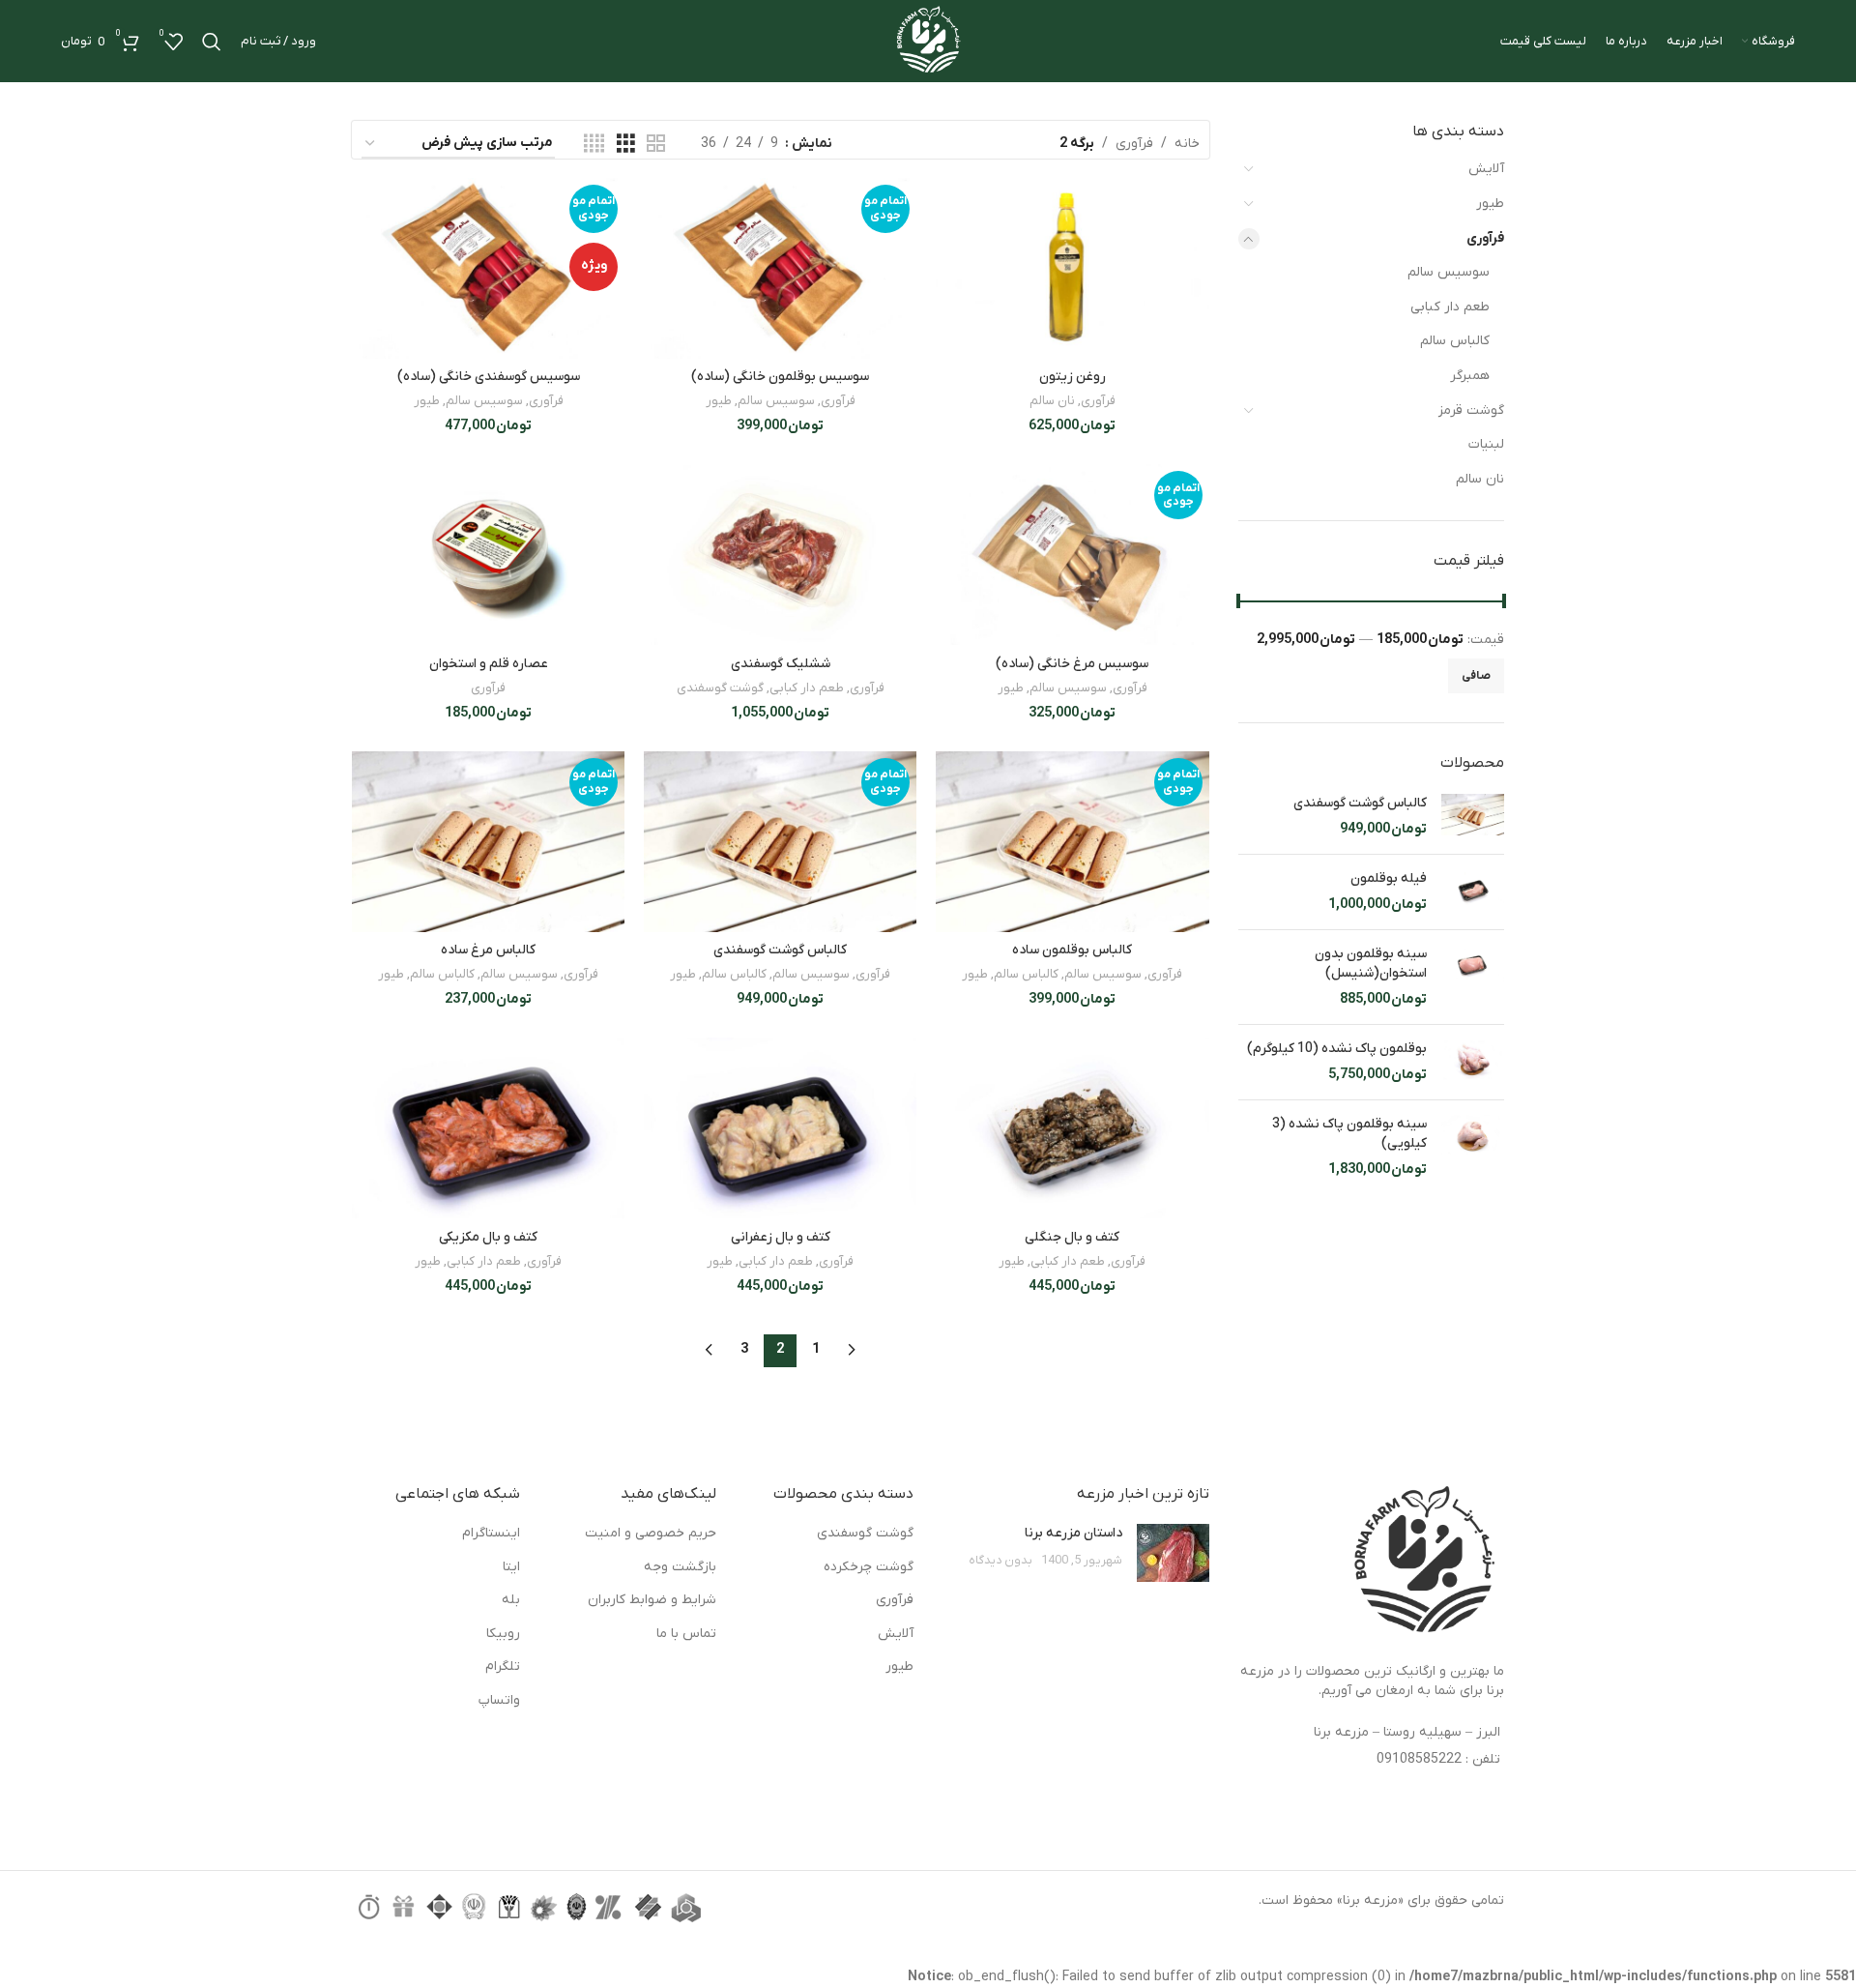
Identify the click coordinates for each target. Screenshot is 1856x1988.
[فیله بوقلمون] (1473, 892)
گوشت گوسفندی (720, 688)
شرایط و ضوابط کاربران (652, 1600)
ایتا (511, 1567)
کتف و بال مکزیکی (488, 1237)
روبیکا (503, 1634)
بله (511, 1600)
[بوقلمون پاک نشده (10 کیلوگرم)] (1473, 1062)
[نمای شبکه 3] (626, 145)
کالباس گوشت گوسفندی (1360, 803)
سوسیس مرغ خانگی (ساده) (1072, 664)
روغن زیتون (1073, 377)
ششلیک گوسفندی (781, 664)
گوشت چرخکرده (869, 1567)
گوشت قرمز (1471, 410)
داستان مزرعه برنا (1073, 1533)
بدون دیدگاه (1000, 1561)
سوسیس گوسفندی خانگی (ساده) (489, 377)
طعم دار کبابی (1450, 307)
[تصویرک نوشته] (1173, 1553)
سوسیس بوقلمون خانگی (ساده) (780, 377)
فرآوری (1485, 238)
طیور (1490, 204)
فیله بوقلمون (1389, 878)
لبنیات (1486, 444)
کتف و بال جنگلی (1072, 1237)
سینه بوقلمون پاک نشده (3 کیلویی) (1349, 1134)
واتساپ (499, 1700)
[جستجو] (212, 42)
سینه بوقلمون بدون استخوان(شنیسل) (1371, 964)
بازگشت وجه (680, 1567)
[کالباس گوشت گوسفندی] (1473, 817)
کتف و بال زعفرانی (781, 1237)
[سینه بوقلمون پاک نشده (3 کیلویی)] (1473, 1147)
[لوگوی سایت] (928, 40)
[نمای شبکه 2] (656, 145)
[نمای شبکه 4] (594, 145)
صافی (1476, 676)
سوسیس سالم (1449, 272)
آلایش (1486, 169)
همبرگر (1470, 376)
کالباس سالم (1455, 341)
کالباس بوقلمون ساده (1072, 950)
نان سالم (1480, 479)
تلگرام (503, 1666)
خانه (1187, 144)
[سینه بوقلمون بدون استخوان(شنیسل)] (1473, 977)
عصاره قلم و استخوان (489, 664)
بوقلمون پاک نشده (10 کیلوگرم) (1337, 1049)
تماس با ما (686, 1634)
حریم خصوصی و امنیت (651, 1533)
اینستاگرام (491, 1533)
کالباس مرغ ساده (488, 950)
